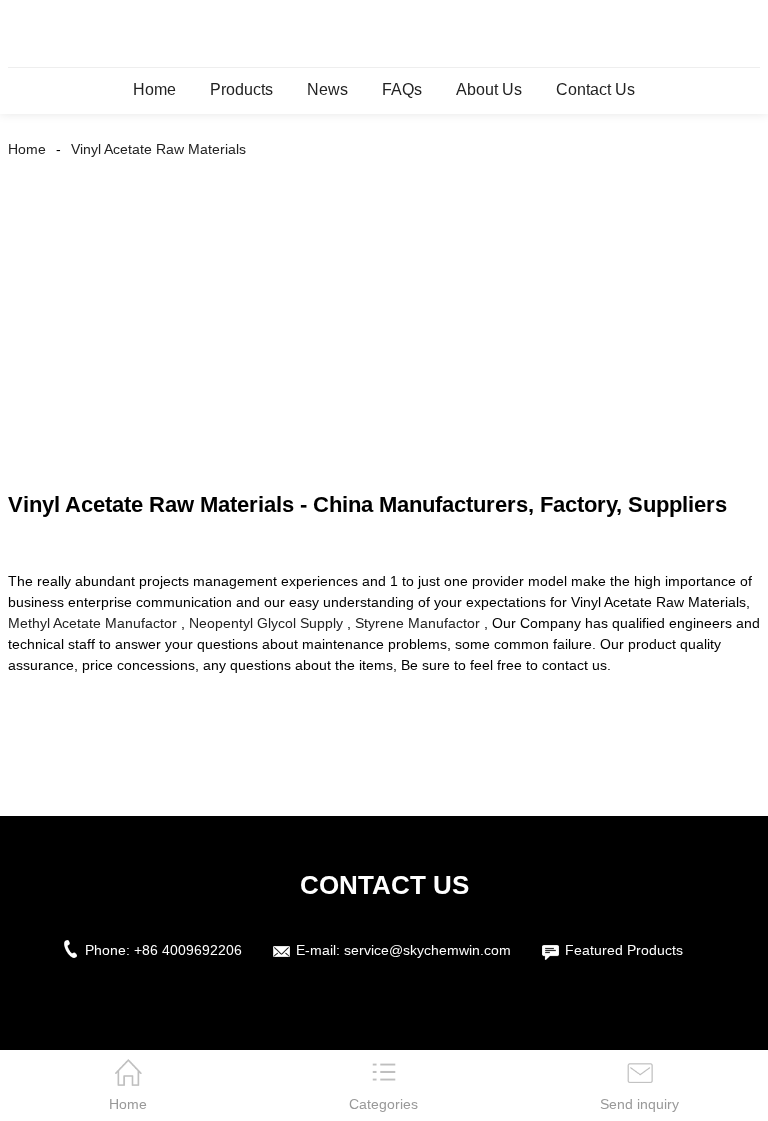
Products (241, 89)
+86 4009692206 (188, 950)
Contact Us (595, 89)
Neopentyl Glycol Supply (266, 623)
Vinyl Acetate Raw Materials (158, 149)
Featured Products (624, 950)
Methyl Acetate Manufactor (92, 623)
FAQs (402, 89)
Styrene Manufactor (417, 623)
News (327, 89)
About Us (489, 89)
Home (154, 89)
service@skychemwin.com (427, 950)
